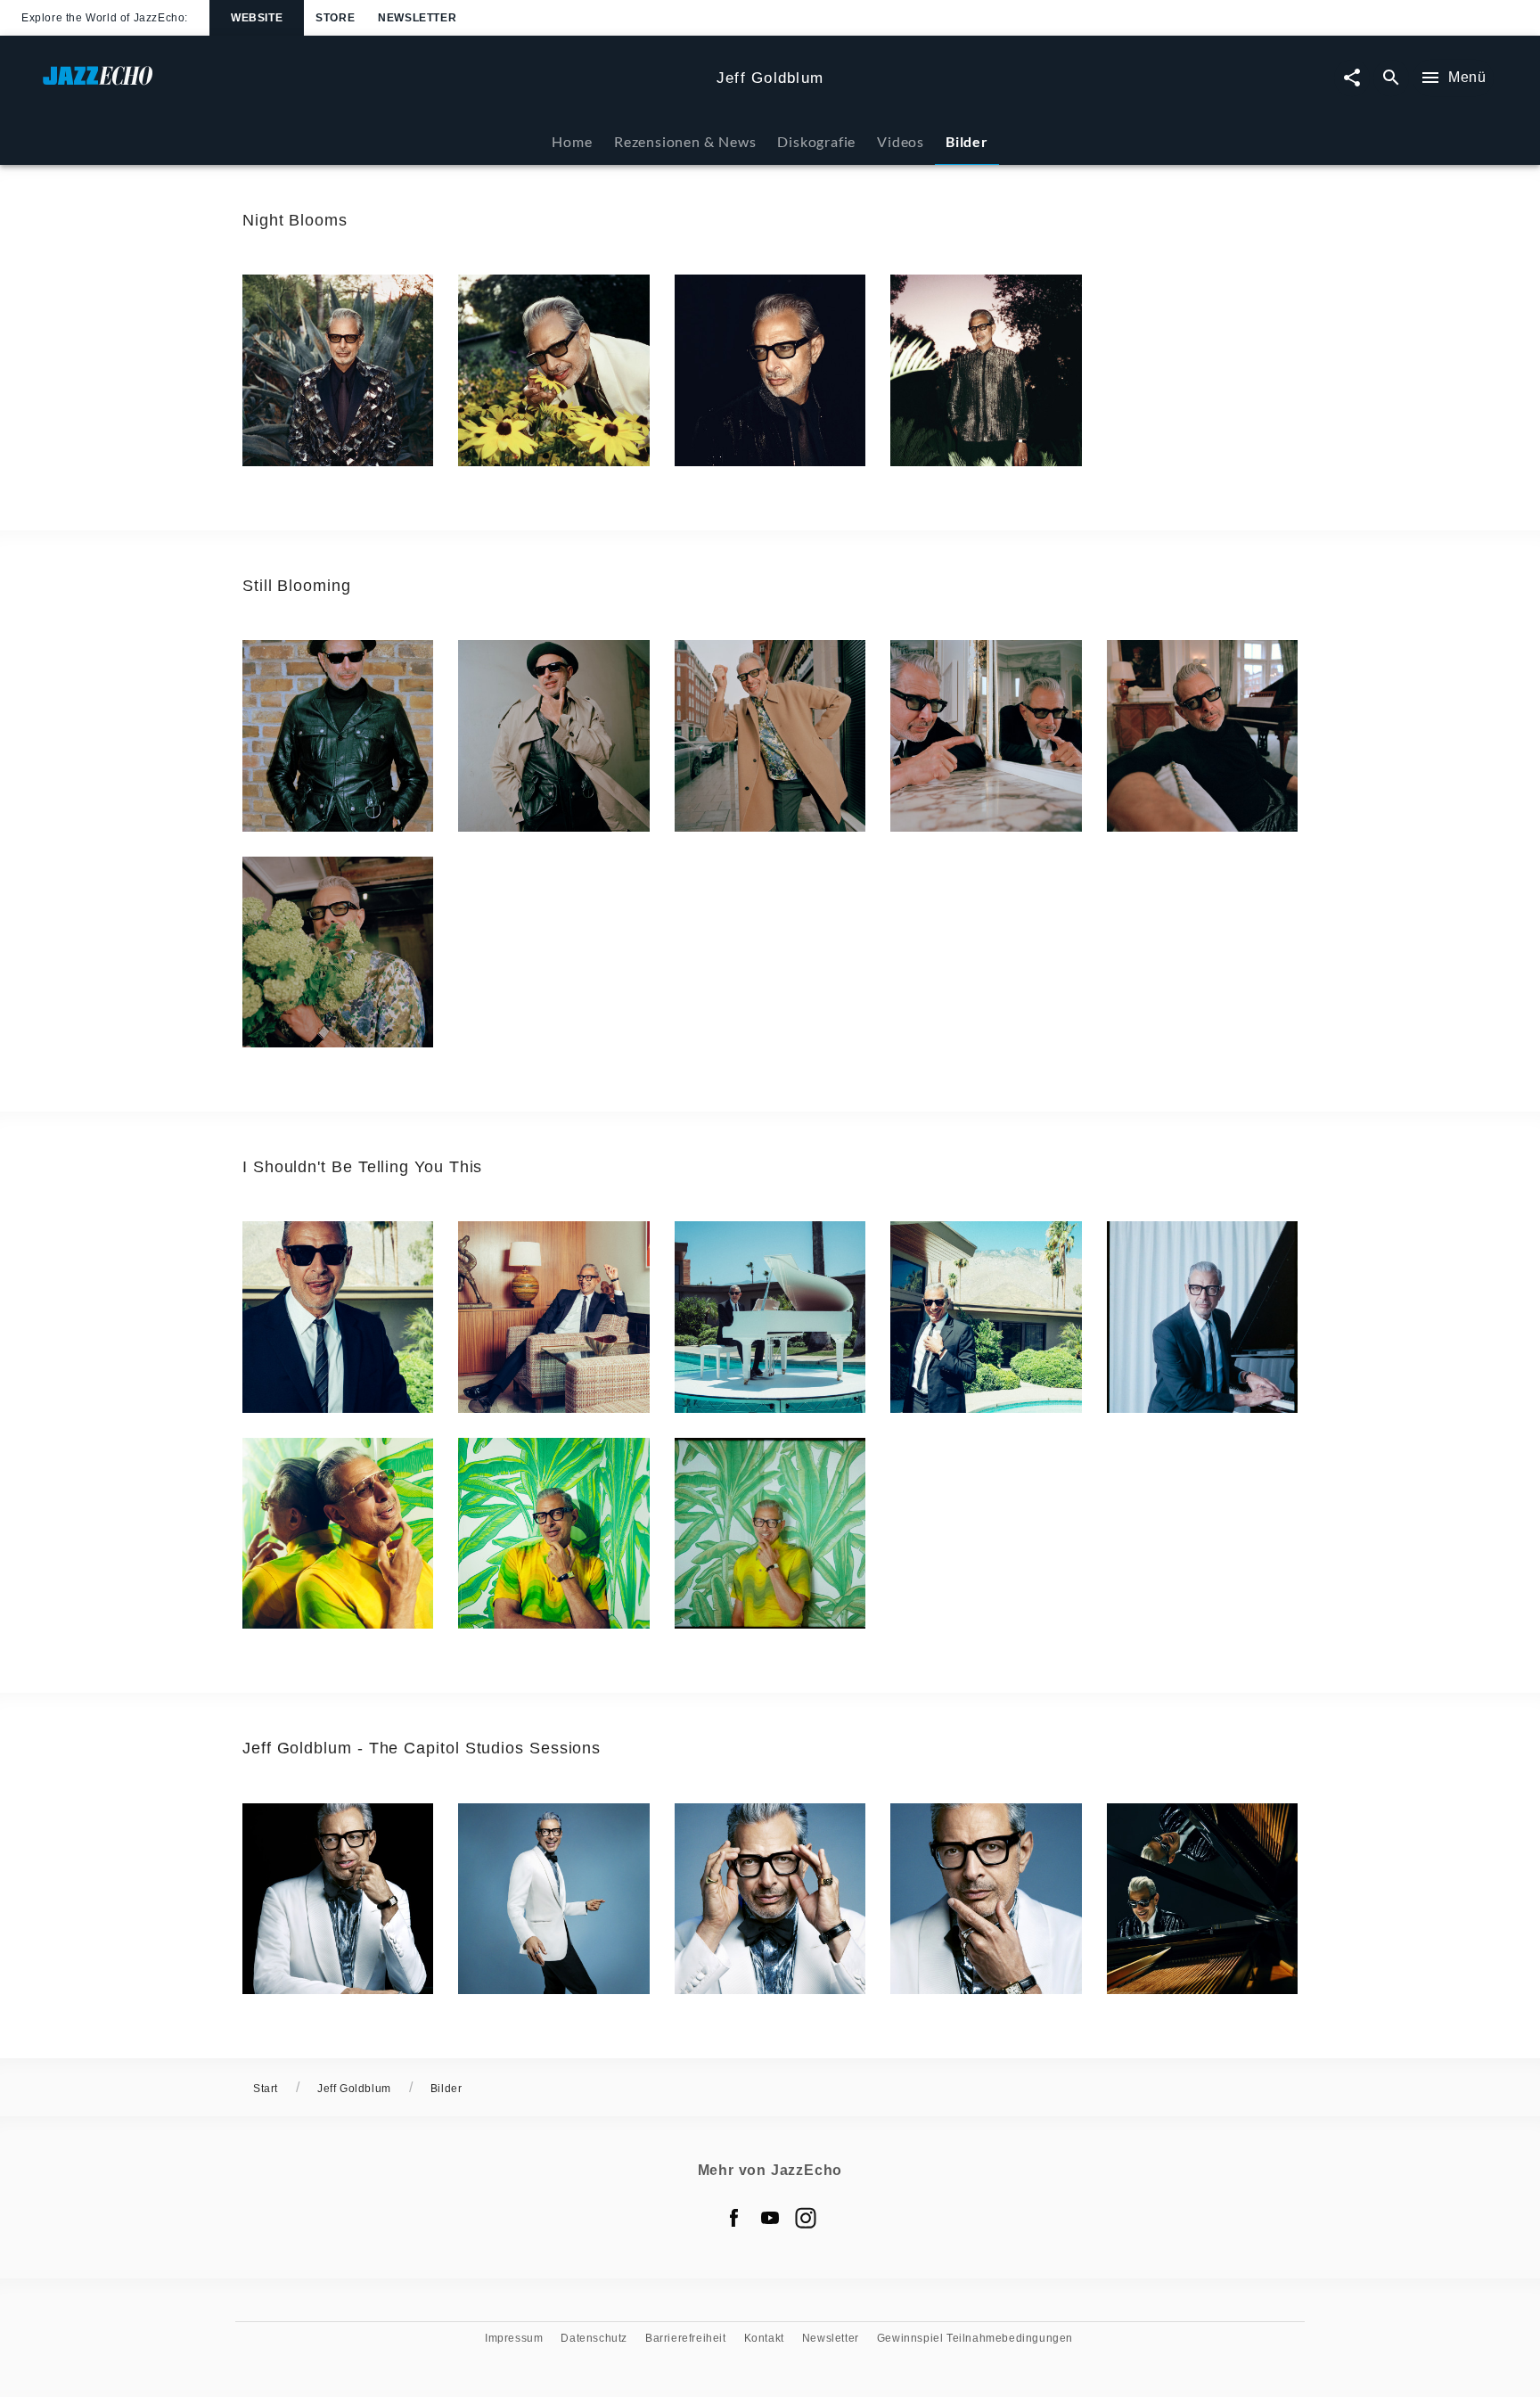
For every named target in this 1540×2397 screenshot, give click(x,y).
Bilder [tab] (967, 141)
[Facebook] (734, 2218)
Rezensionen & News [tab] (685, 141)
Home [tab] (572, 141)
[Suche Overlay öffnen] (1391, 78)
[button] (338, 370)
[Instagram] (806, 2218)
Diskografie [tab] (816, 141)
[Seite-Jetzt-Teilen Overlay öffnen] (1352, 78)
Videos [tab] (901, 141)
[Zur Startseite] (373, 84)
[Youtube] (770, 2218)
